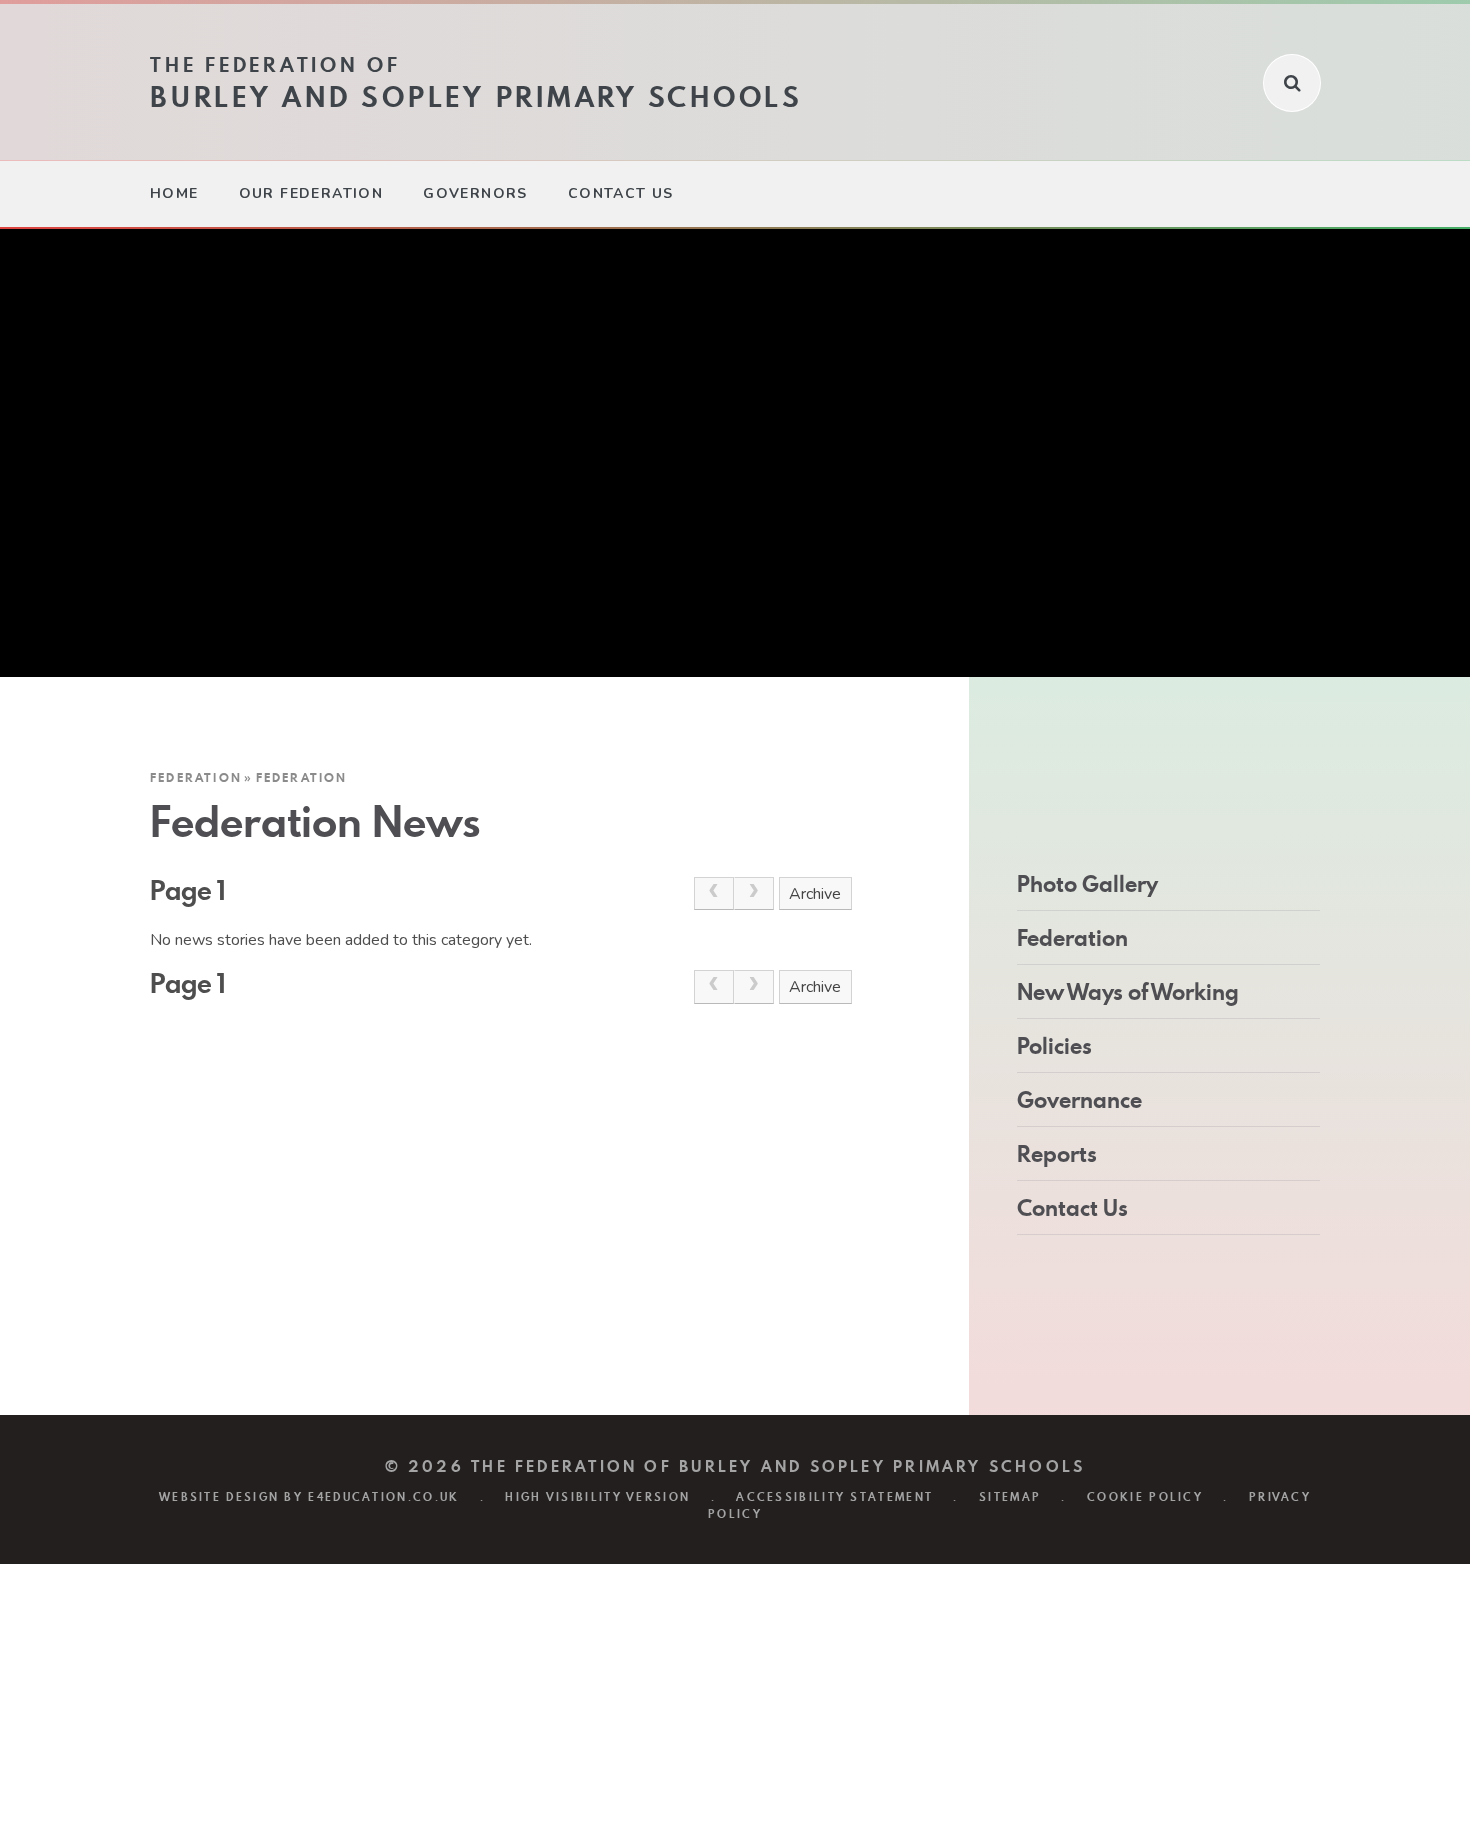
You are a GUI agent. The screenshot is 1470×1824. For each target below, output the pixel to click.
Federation (196, 777)
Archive (815, 894)
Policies (1054, 1046)
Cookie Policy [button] (1145, 1497)
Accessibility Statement (834, 1497)
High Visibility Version (597, 1497)
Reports (1057, 1154)
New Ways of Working (1128, 992)
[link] (714, 894)
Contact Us (1072, 1208)
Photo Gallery (1087, 884)
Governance (1079, 1100)
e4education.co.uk (383, 1497)
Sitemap (1010, 1497)
